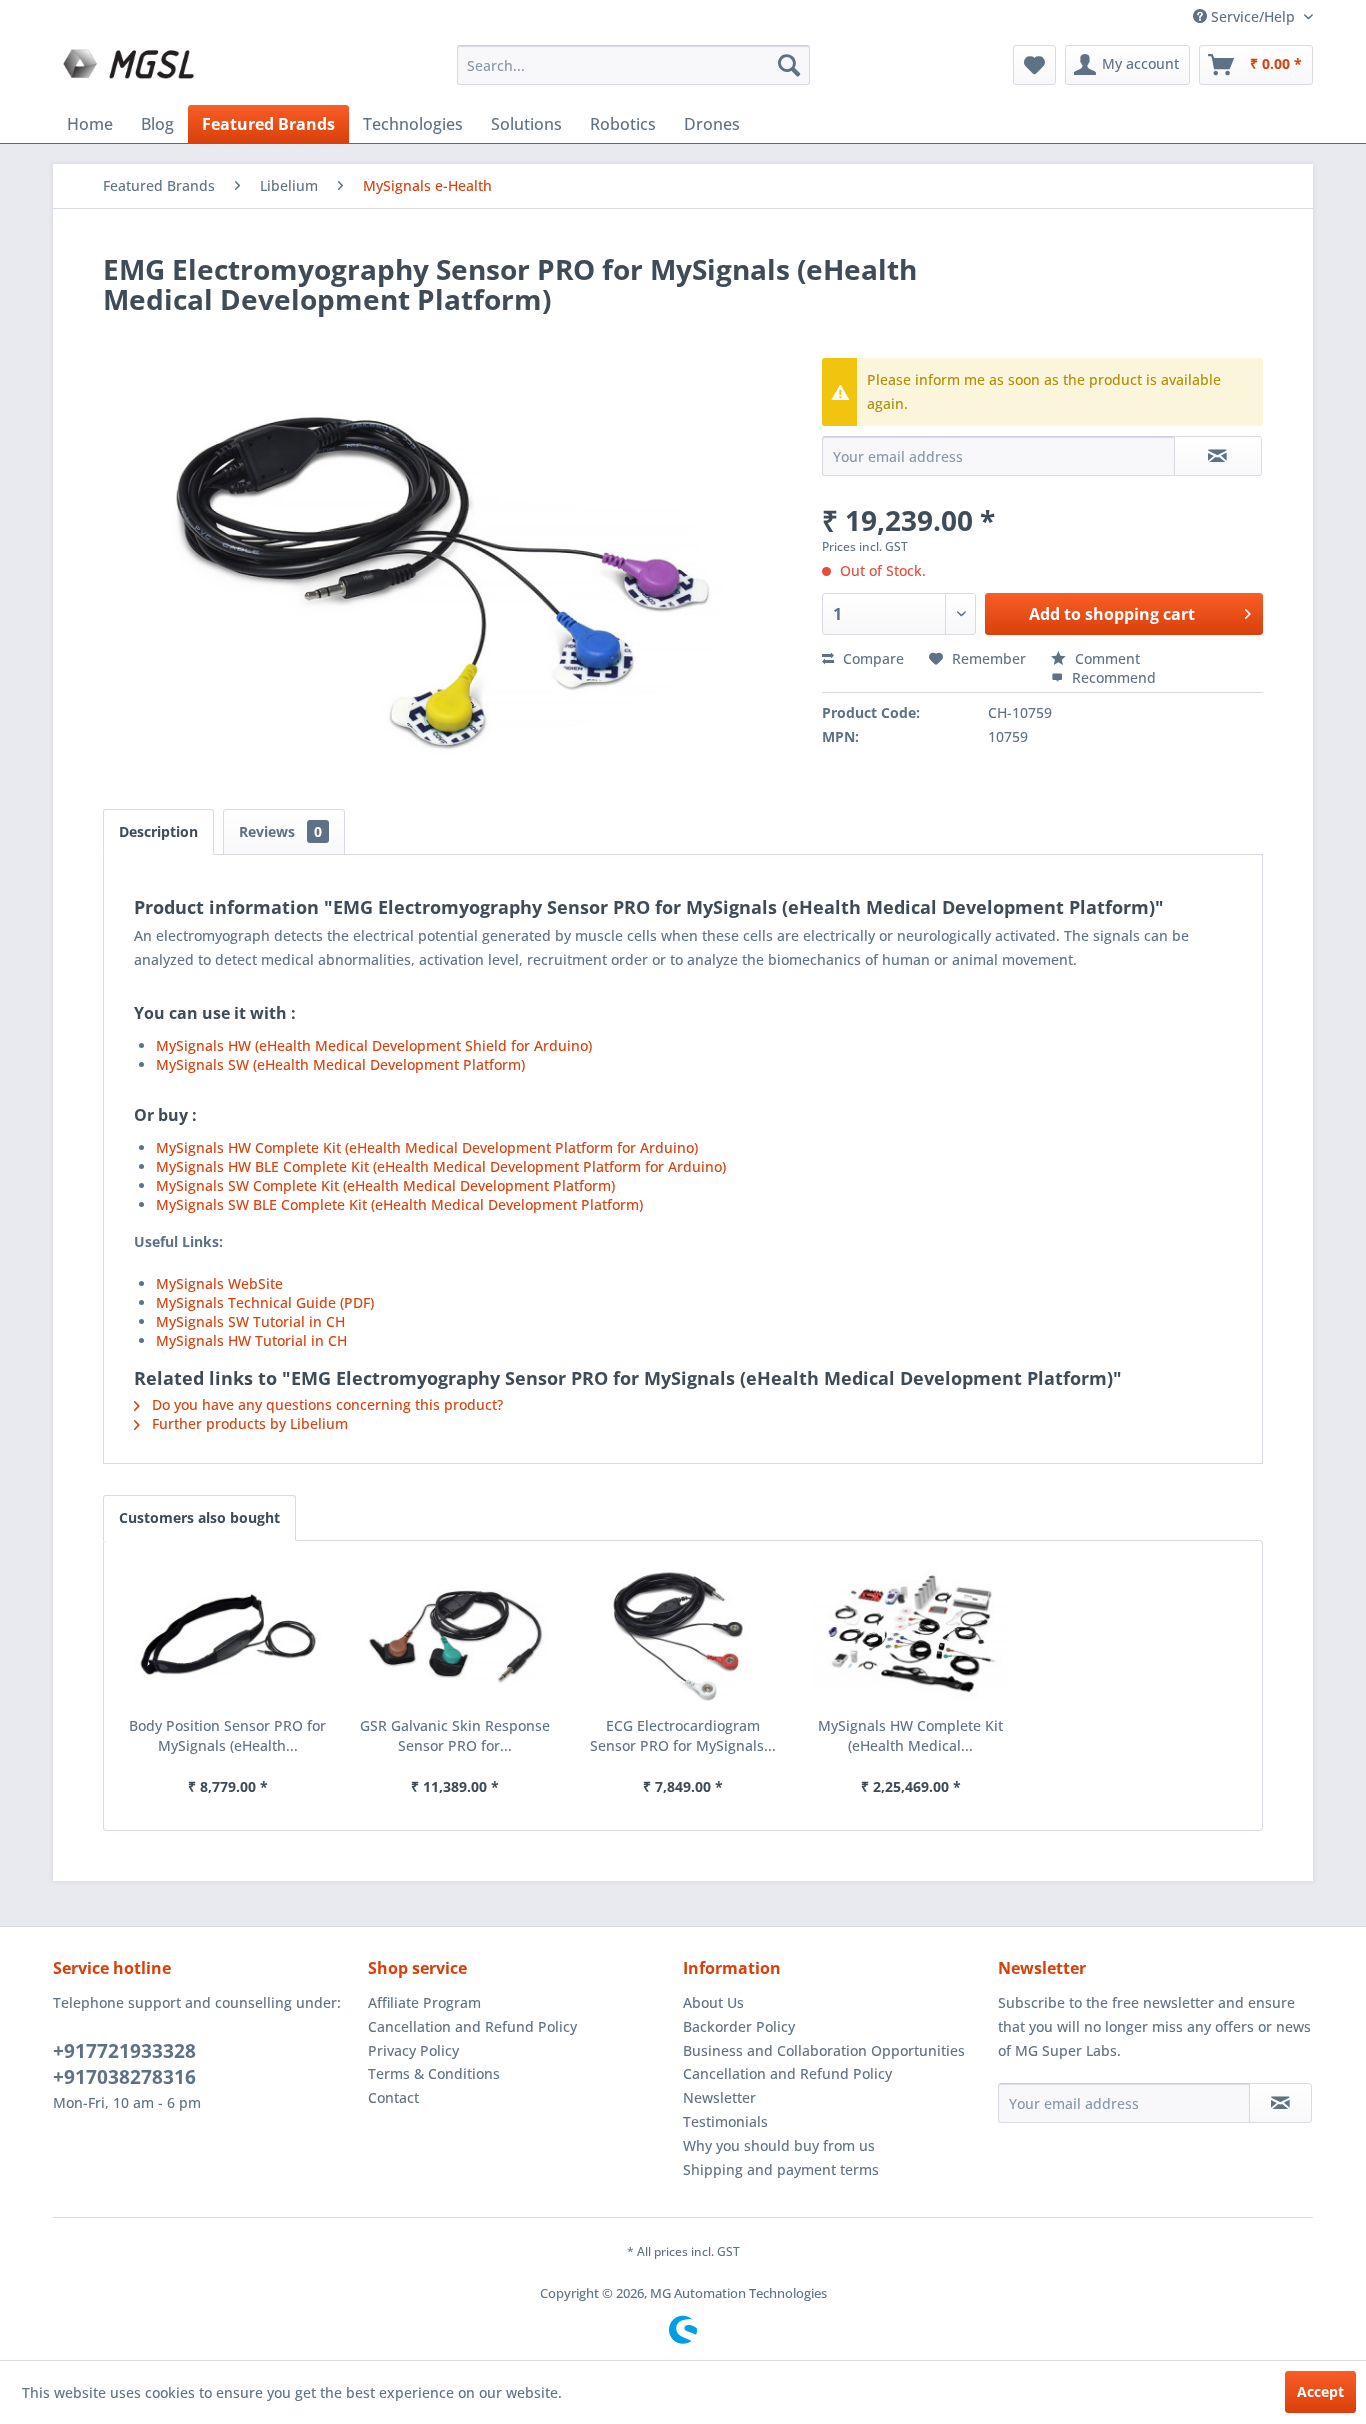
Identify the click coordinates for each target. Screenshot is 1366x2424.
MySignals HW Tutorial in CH (251, 1340)
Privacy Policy (413, 2050)
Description (158, 831)
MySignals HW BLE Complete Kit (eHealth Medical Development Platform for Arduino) (441, 1166)
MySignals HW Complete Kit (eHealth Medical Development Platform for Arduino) (427, 1147)
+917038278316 (124, 2077)
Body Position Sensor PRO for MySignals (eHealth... (227, 1735)
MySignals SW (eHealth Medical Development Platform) (340, 1064)
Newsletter (719, 2097)
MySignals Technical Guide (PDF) (265, 1302)
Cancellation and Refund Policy (472, 2026)
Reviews (280, 831)
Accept (1320, 2391)
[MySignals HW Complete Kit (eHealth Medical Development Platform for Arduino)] (911, 1636)
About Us (713, 2002)
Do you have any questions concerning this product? (325, 1404)
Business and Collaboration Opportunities (824, 2050)
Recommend (1112, 677)
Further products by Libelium (248, 1423)
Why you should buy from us (779, 2145)
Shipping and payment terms (781, 2169)
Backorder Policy (739, 2026)
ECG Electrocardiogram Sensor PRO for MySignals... (683, 1735)
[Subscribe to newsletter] (1280, 2103)
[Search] (789, 65)
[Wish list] (1034, 65)
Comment (1105, 658)
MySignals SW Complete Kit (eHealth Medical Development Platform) (385, 1185)
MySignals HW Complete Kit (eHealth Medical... (910, 1735)
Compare (871, 658)
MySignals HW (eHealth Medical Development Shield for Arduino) (374, 1045)
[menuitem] (633, 65)
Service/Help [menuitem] (1253, 16)
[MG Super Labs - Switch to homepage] (131, 70)
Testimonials (725, 2121)
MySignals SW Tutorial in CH (250, 1321)
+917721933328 (124, 2051)
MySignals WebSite (219, 1283)
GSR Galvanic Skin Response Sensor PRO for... (455, 1735)
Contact (393, 2097)
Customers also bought (199, 1517)
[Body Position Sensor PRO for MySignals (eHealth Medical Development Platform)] (228, 1636)
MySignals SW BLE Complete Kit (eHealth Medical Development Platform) (399, 1204)
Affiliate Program (424, 2002)
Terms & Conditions (434, 2073)
